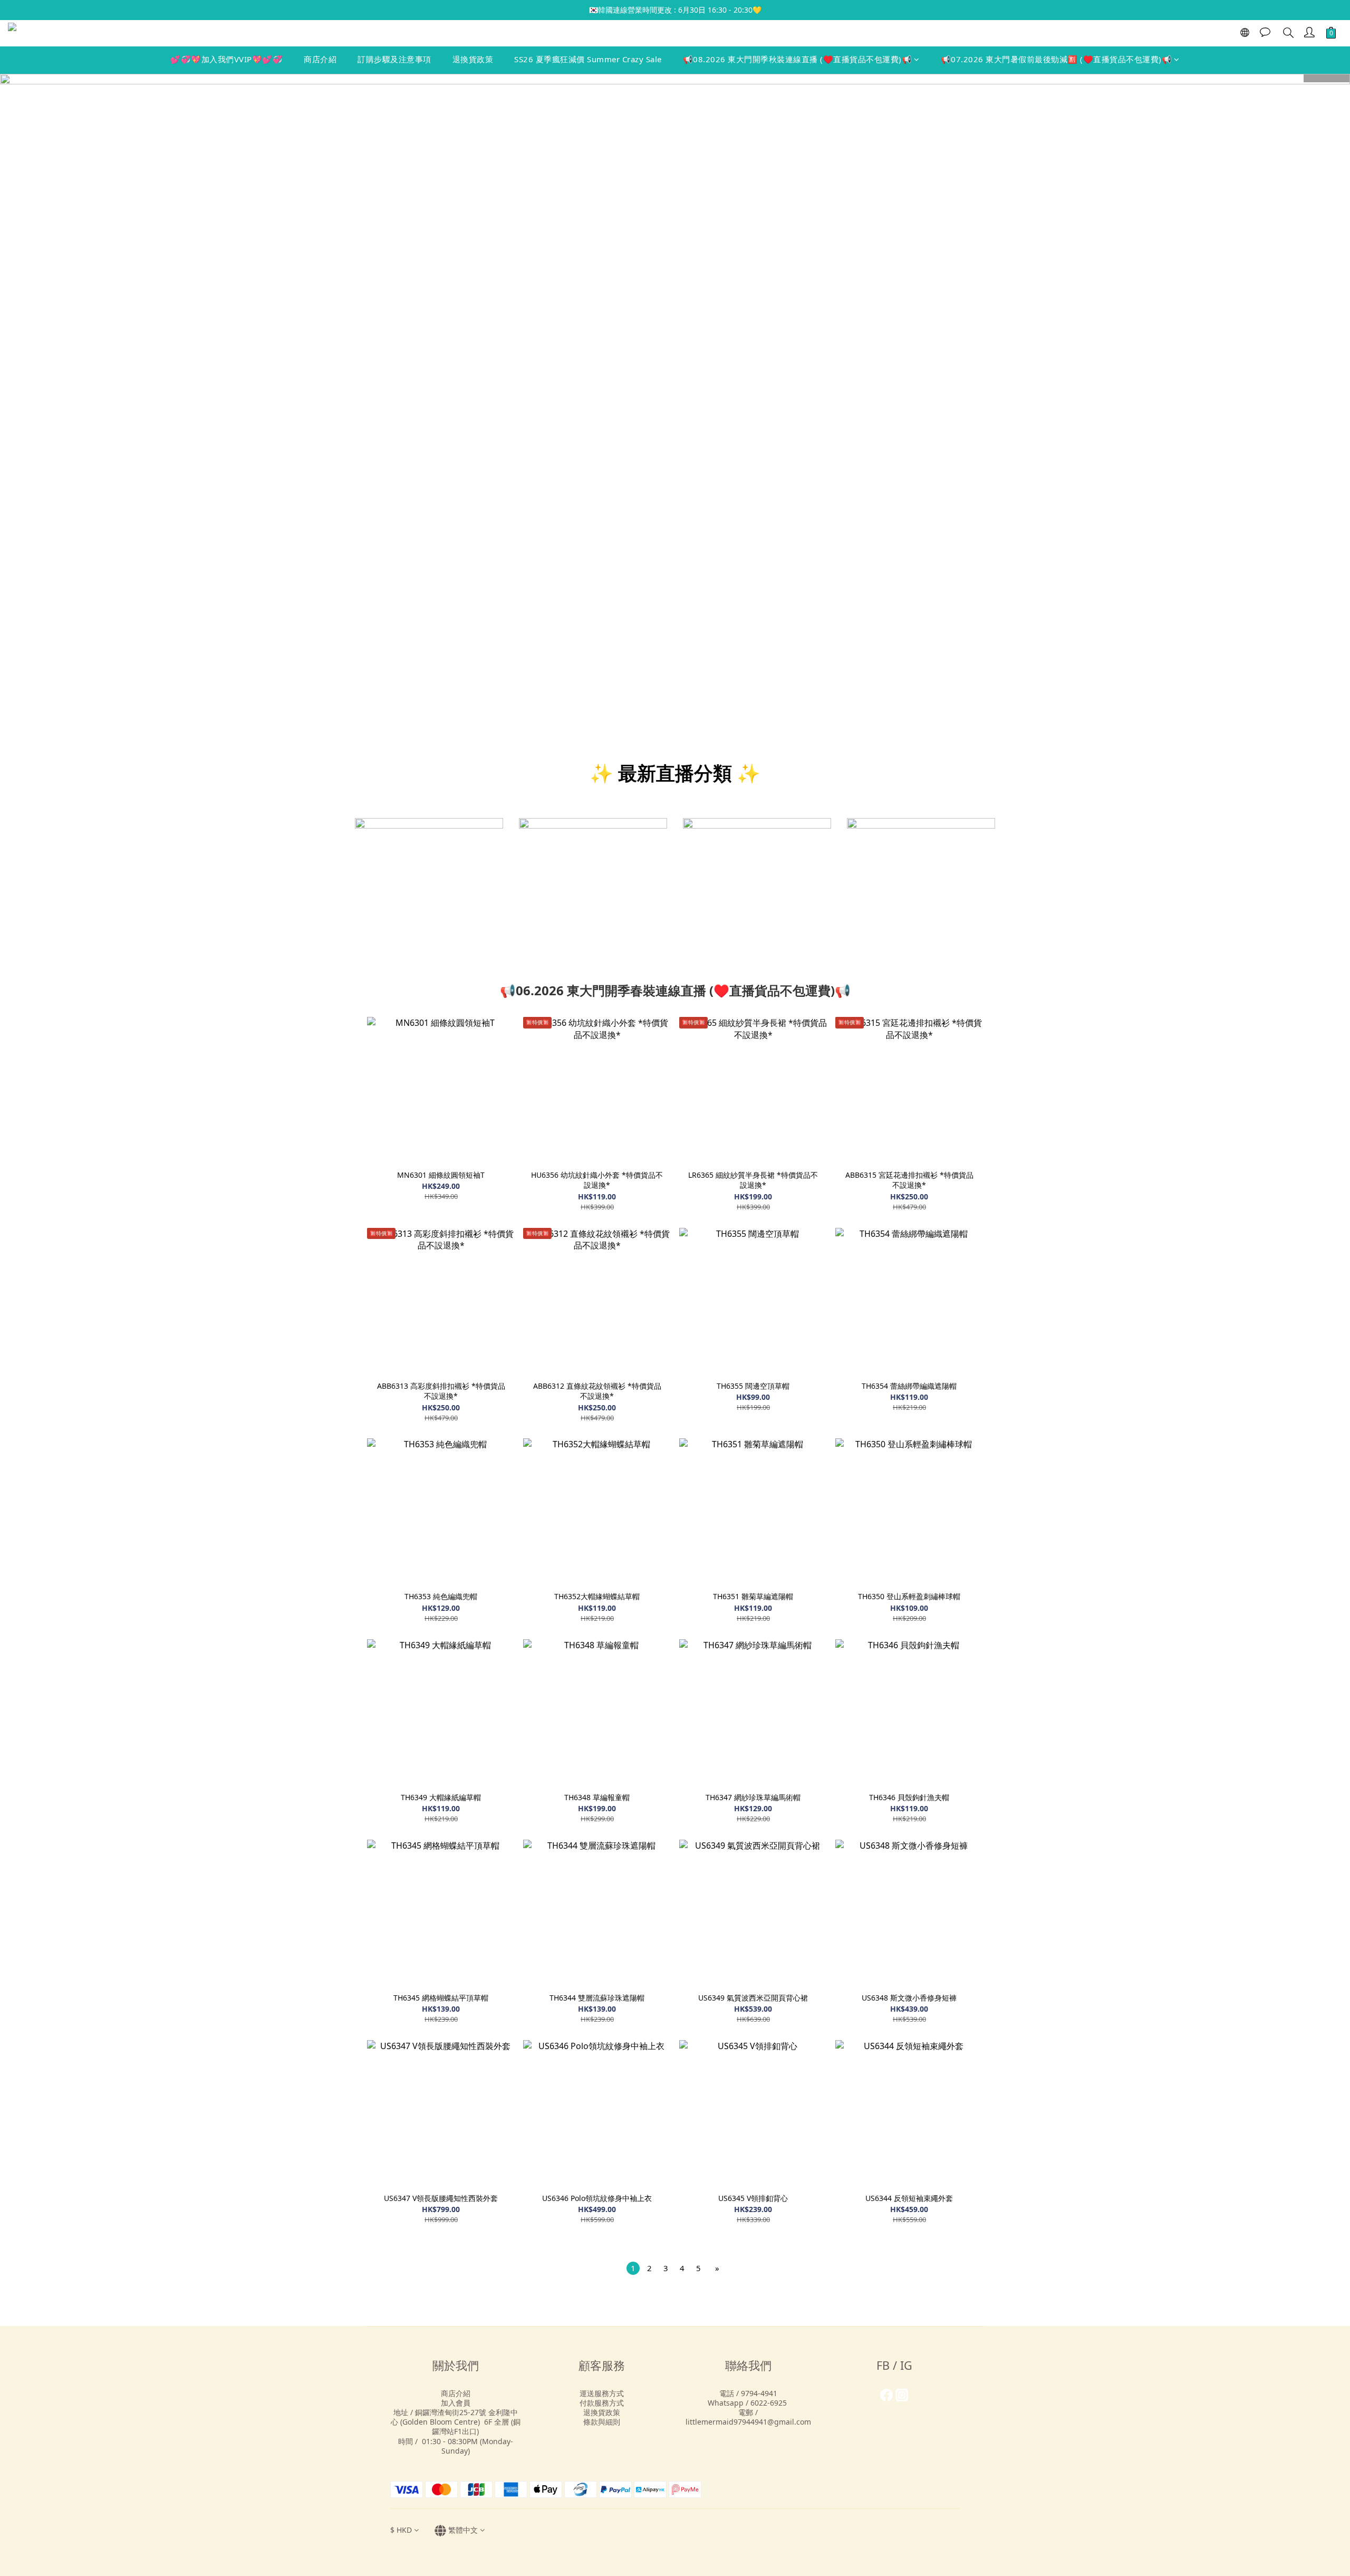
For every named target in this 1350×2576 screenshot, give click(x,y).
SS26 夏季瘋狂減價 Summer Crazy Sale (588, 59)
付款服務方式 (602, 2403)
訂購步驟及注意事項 (394, 59)
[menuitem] (633, 2268)
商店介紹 (320, 59)
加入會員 (456, 2403)
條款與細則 (602, 2422)
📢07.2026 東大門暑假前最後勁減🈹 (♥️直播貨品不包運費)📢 (1057, 59)
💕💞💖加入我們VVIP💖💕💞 (226, 59)
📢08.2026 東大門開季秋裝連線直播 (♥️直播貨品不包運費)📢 (798, 59)
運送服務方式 (602, 2393)
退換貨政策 (473, 59)
